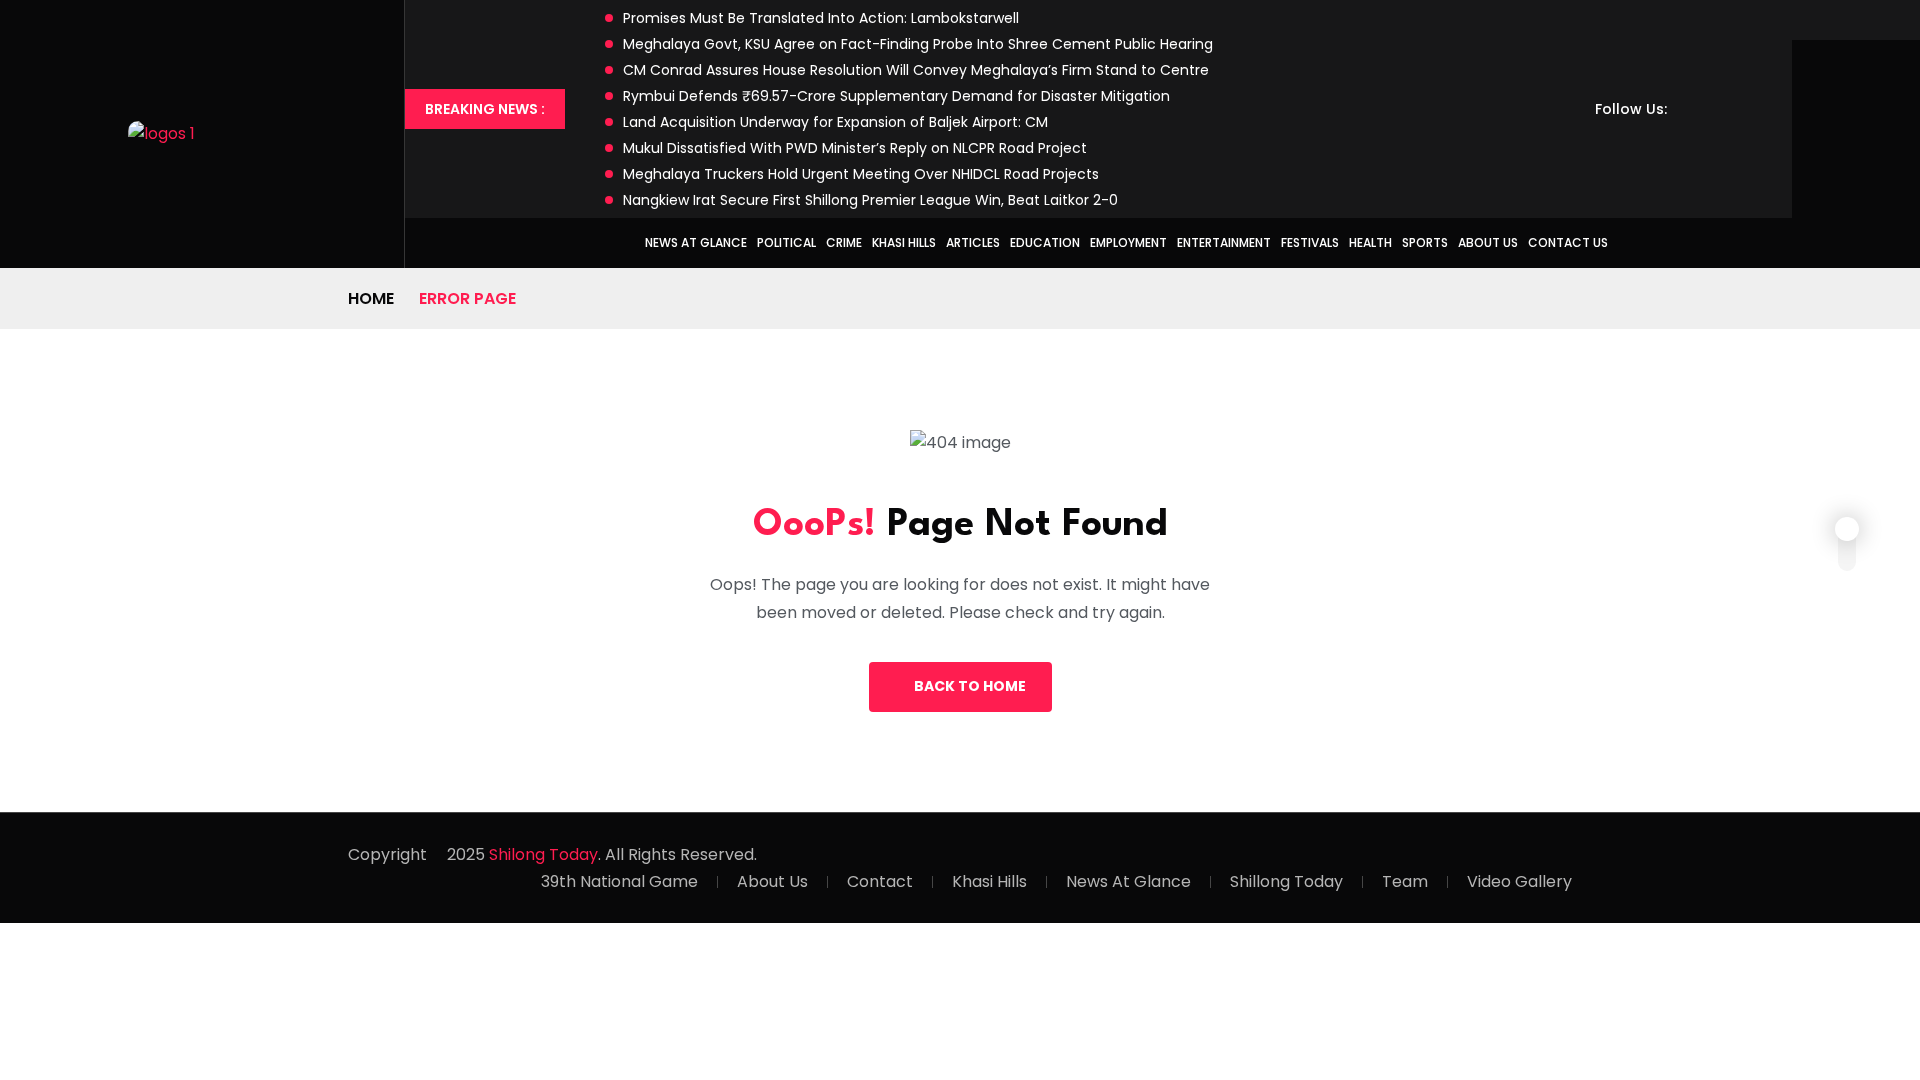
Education (1045, 242)
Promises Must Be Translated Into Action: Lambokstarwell (821, 18)
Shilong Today (543, 854)
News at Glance (696, 242)
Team (1405, 881)
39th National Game (619, 881)
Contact (880, 881)
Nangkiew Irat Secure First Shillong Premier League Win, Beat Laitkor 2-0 (870, 200)
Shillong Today (1286, 881)
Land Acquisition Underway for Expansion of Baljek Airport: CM (835, 122)
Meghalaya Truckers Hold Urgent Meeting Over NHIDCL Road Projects (861, 174)
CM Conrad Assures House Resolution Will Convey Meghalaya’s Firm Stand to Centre (916, 70)
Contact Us (1568, 242)
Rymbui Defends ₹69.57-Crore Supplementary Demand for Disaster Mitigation (896, 96)
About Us (1488, 242)
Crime (844, 242)
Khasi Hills (904, 242)
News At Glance (1128, 881)
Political (786, 242)
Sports (1425, 242)
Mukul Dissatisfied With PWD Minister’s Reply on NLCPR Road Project (855, 148)
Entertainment (1224, 242)
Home (371, 298)
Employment (1128, 242)
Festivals (1310, 242)
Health (1370, 242)
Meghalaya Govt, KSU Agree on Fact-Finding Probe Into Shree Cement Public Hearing (918, 44)
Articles (973, 242)
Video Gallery (1519, 881)
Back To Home (970, 686)
